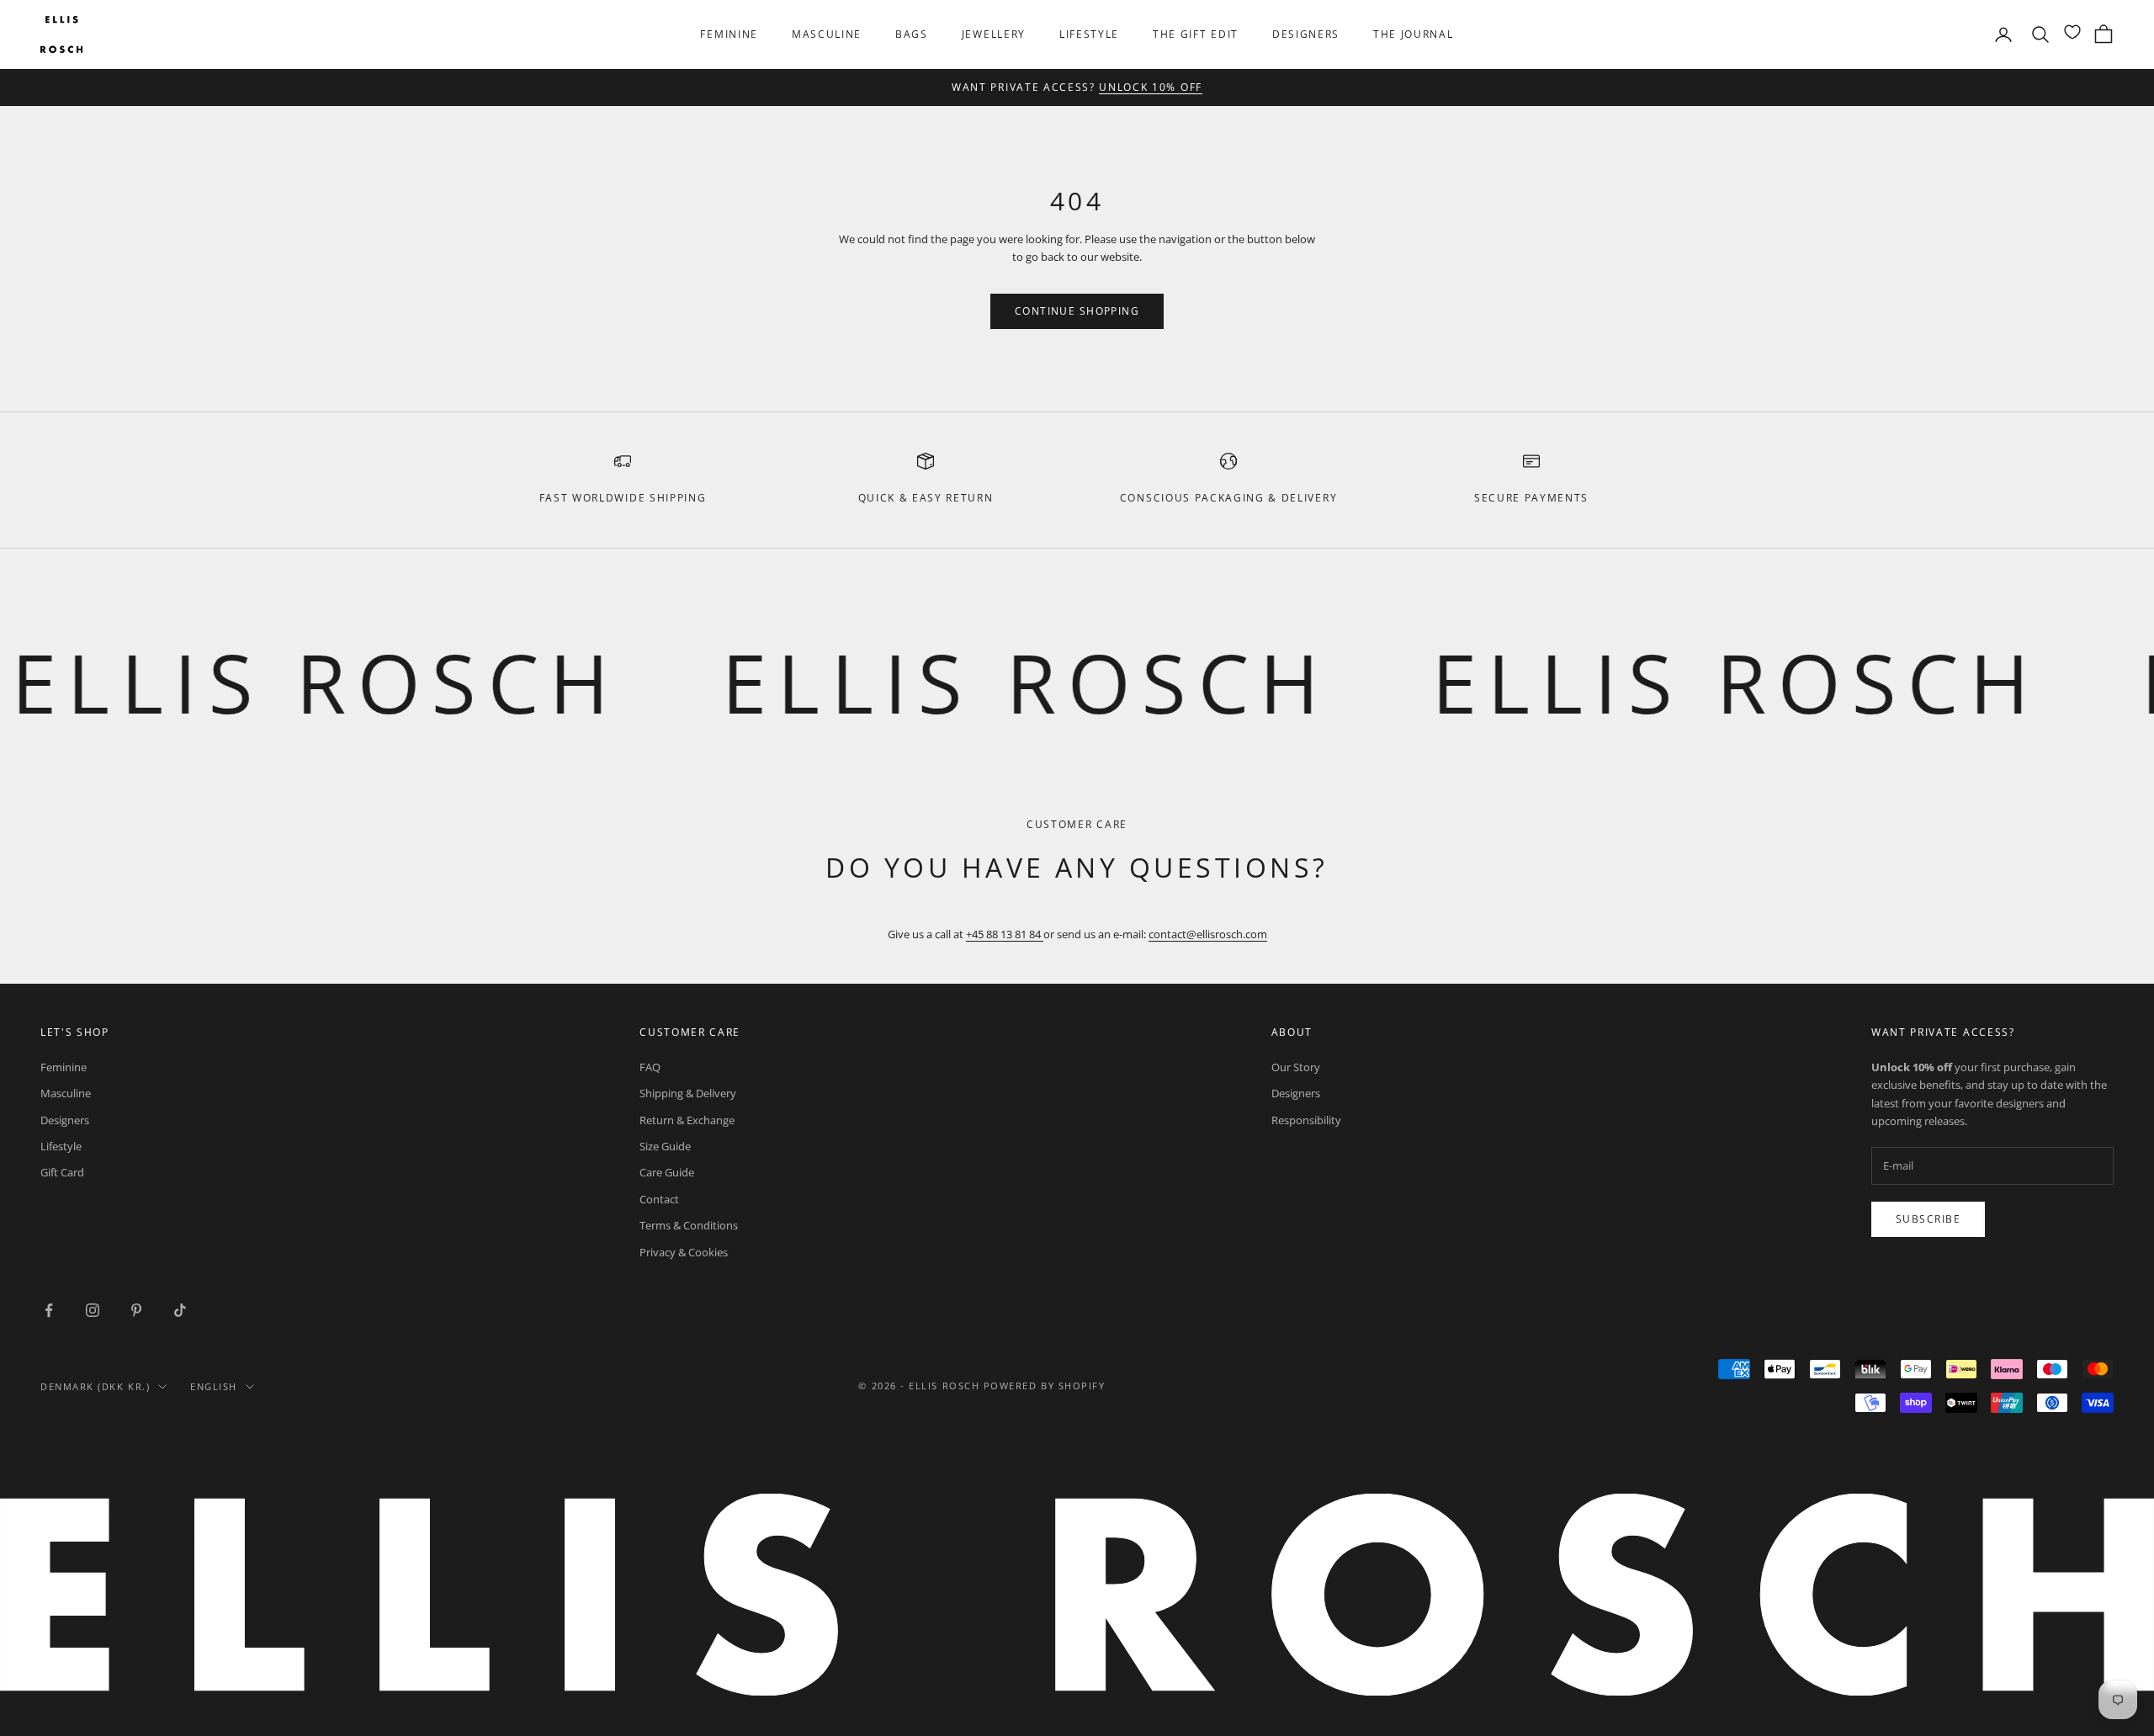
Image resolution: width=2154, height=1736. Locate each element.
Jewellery (994, 34)
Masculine (827, 34)
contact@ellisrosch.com (1208, 934)
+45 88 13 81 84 (1005, 934)
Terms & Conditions (689, 1225)
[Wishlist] (2072, 32)
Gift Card (62, 1172)
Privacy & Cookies (684, 1252)
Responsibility (1306, 1120)
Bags (912, 34)
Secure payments (1531, 498)
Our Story (1296, 1067)
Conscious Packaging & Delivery (1228, 498)
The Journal (1413, 34)
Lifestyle (1089, 34)
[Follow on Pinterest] (136, 1310)
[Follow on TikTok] (180, 1310)
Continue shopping (1077, 311)
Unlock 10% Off (1151, 87)
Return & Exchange (687, 1120)
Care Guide (667, 1172)
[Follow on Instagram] (93, 1310)
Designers (1306, 34)
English (214, 1386)
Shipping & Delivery (688, 1093)
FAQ (650, 1067)
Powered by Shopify (1045, 1386)
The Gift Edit (1196, 34)
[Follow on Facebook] (49, 1310)
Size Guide (665, 1146)
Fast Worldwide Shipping (623, 498)
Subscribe (1928, 1219)
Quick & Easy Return (926, 498)
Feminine (729, 34)
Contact (659, 1199)
